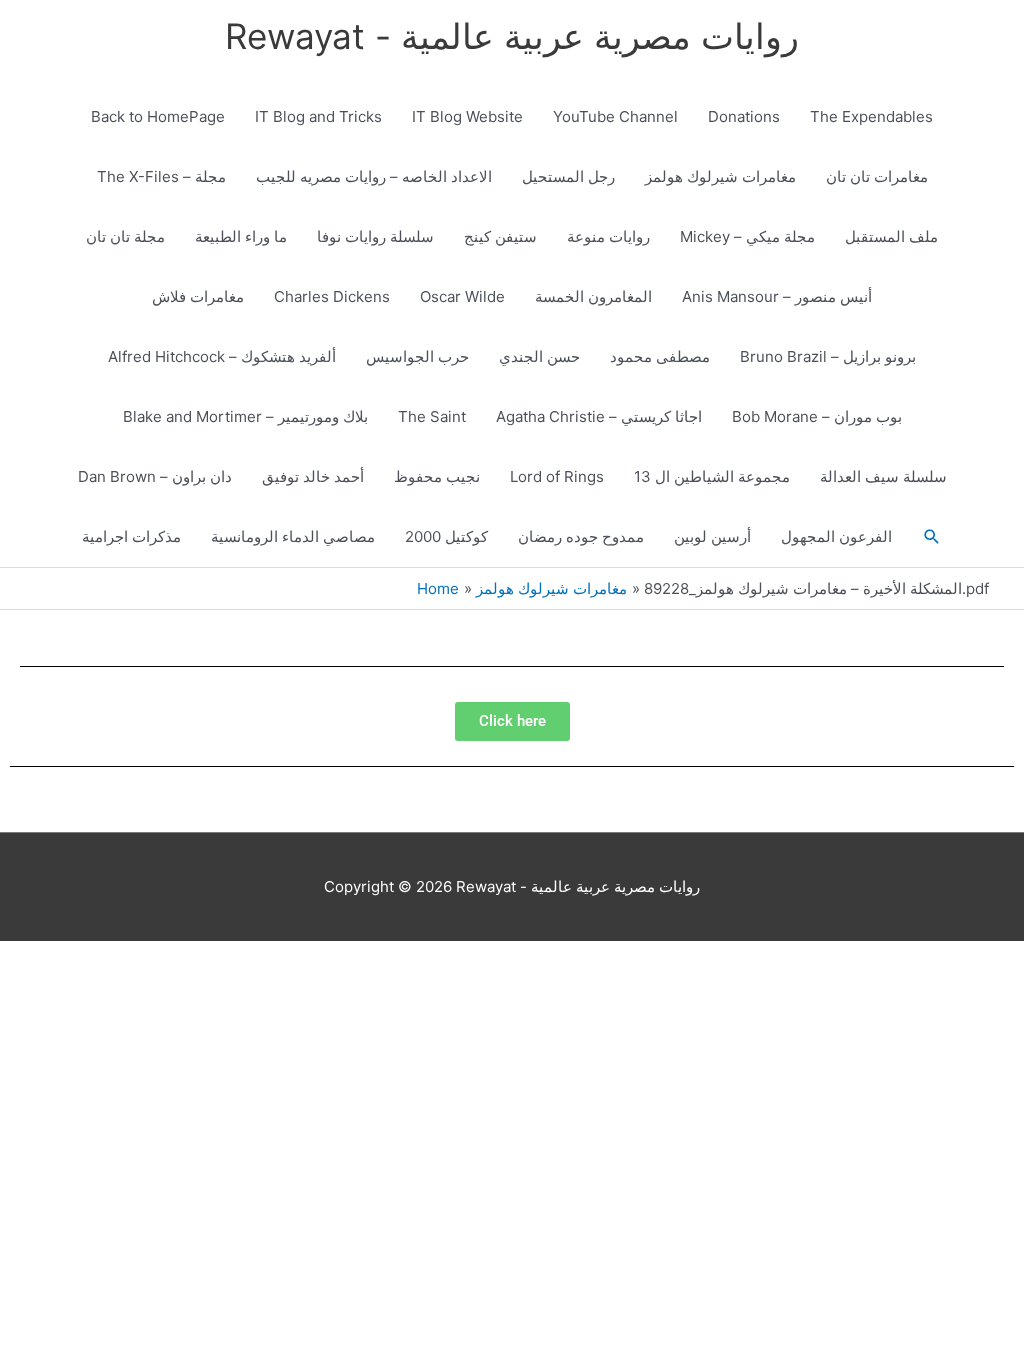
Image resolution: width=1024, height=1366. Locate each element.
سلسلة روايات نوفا (375, 236)
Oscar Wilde (462, 296)
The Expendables (871, 116)
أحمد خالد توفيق (313, 476)
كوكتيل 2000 (446, 536)
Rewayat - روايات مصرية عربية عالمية (512, 36)
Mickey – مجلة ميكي (747, 236)
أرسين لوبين (712, 536)
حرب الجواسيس (417, 356)
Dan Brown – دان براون (155, 476)
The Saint (432, 416)
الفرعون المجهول (836, 536)
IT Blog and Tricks (318, 116)
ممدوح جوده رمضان (581, 536)
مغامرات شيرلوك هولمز (720, 176)
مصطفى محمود (660, 356)
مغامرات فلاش (198, 296)
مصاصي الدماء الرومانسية (293, 536)
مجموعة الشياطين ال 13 (712, 476)
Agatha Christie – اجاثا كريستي (599, 416)
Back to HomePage (158, 116)
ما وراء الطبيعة (241, 236)
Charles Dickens (332, 296)
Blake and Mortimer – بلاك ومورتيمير (245, 416)
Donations (744, 116)
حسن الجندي (539, 356)
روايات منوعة (608, 236)
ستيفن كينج (500, 236)
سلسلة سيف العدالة (883, 476)
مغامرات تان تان (877, 176)
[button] (932, 537)
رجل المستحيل (568, 176)
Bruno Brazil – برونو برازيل (828, 356)
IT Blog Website (467, 116)
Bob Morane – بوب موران (817, 416)
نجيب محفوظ (437, 476)
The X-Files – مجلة (161, 176)
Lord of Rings (557, 476)
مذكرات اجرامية (131, 536)
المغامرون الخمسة (593, 296)
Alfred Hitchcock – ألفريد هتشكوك (222, 356)
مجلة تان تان (125, 236)
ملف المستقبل (891, 236)
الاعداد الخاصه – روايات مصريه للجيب (374, 176)
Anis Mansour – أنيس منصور (777, 296)
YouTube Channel (615, 116)
